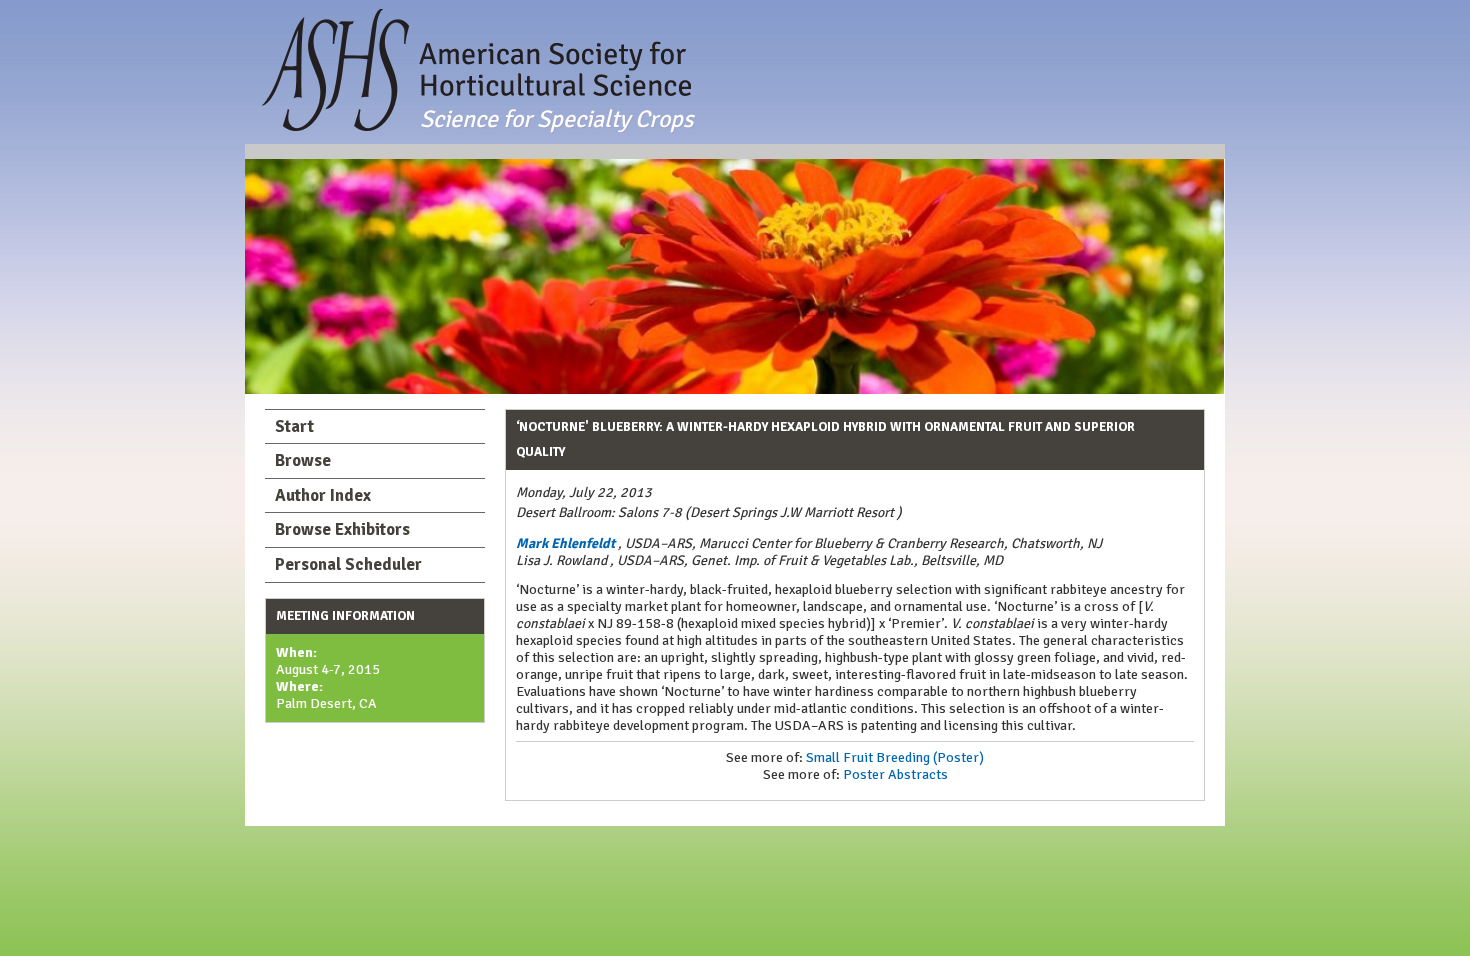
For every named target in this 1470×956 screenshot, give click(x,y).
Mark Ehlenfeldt (565, 543)
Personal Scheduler (348, 564)
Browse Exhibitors (342, 529)
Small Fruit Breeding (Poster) (895, 757)
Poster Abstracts (895, 774)
